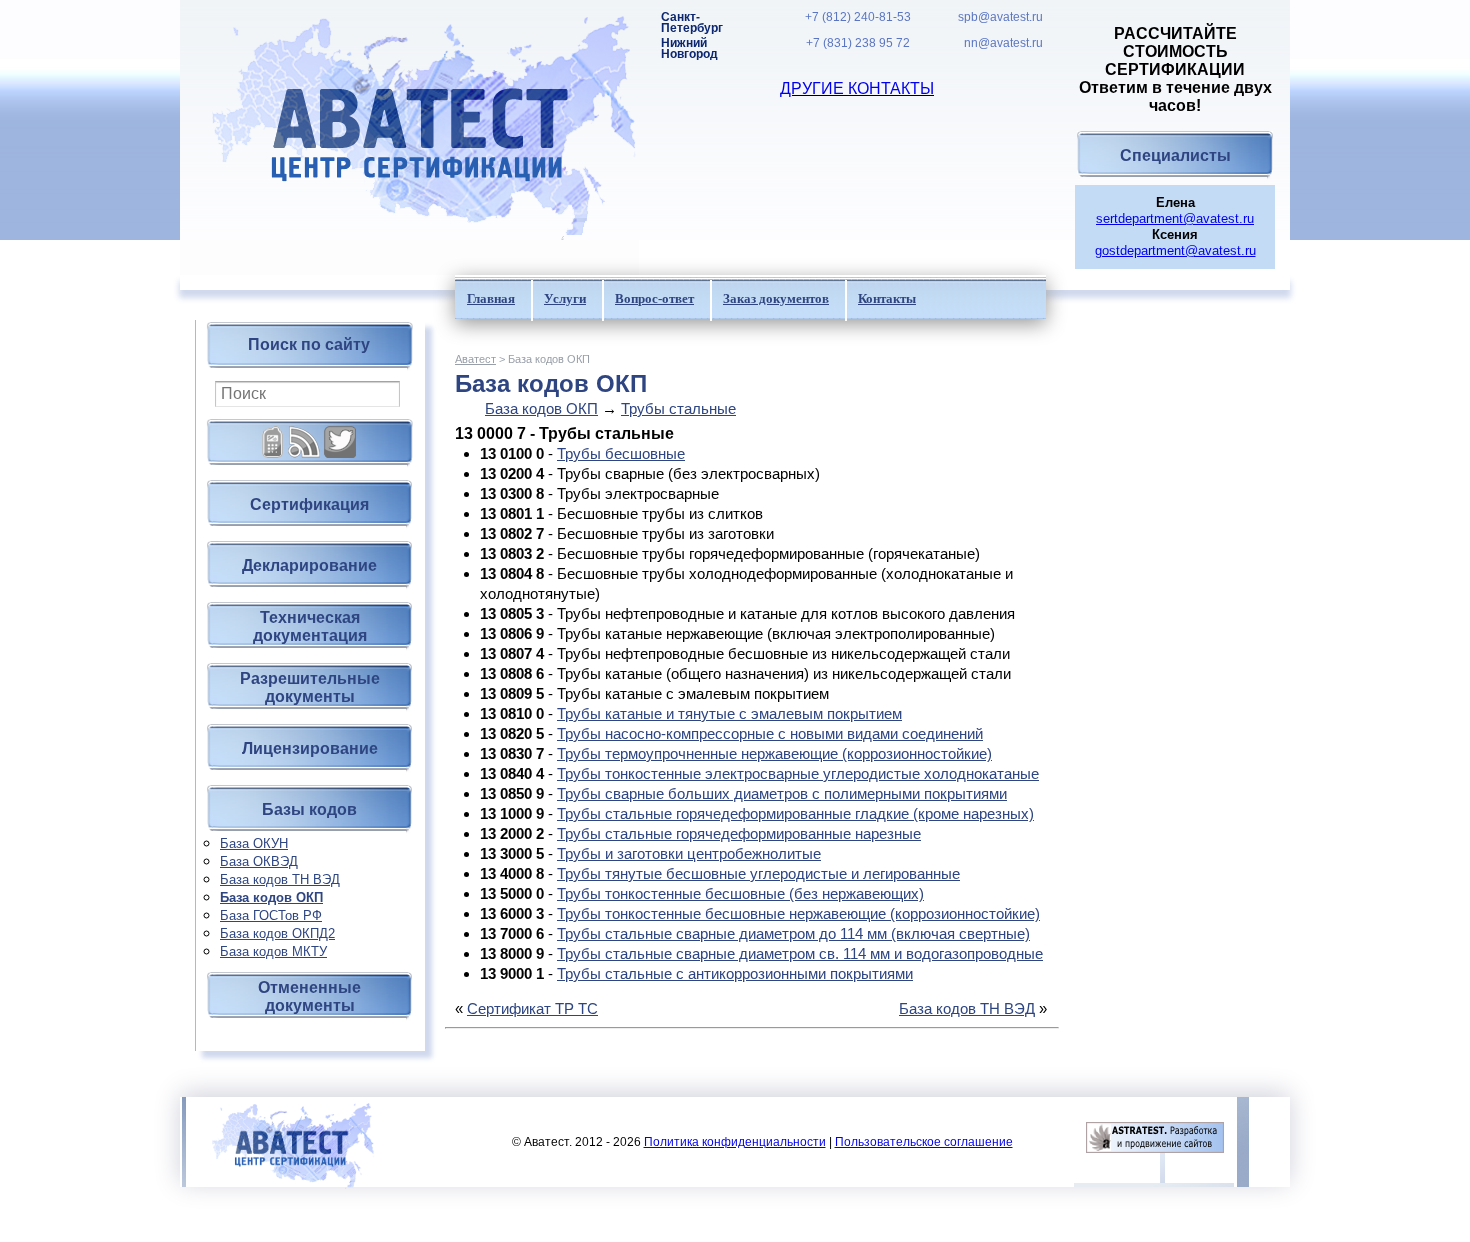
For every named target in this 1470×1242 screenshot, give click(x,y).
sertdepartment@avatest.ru (1175, 218)
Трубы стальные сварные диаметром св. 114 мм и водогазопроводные (800, 953)
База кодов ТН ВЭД (280, 879)
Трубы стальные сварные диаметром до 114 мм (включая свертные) (793, 933)
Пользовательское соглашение (924, 1142)
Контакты (887, 298)
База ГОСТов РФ (271, 915)
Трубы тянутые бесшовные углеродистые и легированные (758, 873)
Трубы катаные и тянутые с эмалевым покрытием (729, 713)
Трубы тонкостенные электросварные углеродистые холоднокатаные (798, 773)
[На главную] (409, 137)
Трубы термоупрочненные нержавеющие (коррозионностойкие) (774, 753)
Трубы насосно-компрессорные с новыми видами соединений (770, 733)
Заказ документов (776, 298)
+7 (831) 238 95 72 (858, 43)
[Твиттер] (340, 434)
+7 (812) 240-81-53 (858, 17)
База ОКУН (254, 843)
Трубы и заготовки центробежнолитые (689, 853)
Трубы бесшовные (621, 453)
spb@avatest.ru (1000, 17)
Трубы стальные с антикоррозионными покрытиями (735, 973)
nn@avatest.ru (1003, 43)
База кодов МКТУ (273, 951)
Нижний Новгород (689, 49)
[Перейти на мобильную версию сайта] (273, 434)
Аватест (475, 359)
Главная (491, 298)
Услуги (565, 298)
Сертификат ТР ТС (532, 1008)
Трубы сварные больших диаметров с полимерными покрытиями (782, 793)
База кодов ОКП (271, 897)
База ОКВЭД (259, 861)
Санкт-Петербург (692, 23)
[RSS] (304, 434)
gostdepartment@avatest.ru (1175, 250)
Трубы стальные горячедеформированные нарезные (739, 833)
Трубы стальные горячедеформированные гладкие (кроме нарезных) (795, 813)
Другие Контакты (857, 88)
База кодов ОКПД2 (277, 933)
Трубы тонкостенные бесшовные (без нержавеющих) (740, 893)
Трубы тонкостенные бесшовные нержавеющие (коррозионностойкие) (798, 913)
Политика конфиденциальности (735, 1142)
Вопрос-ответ (654, 298)
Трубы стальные (678, 408)
